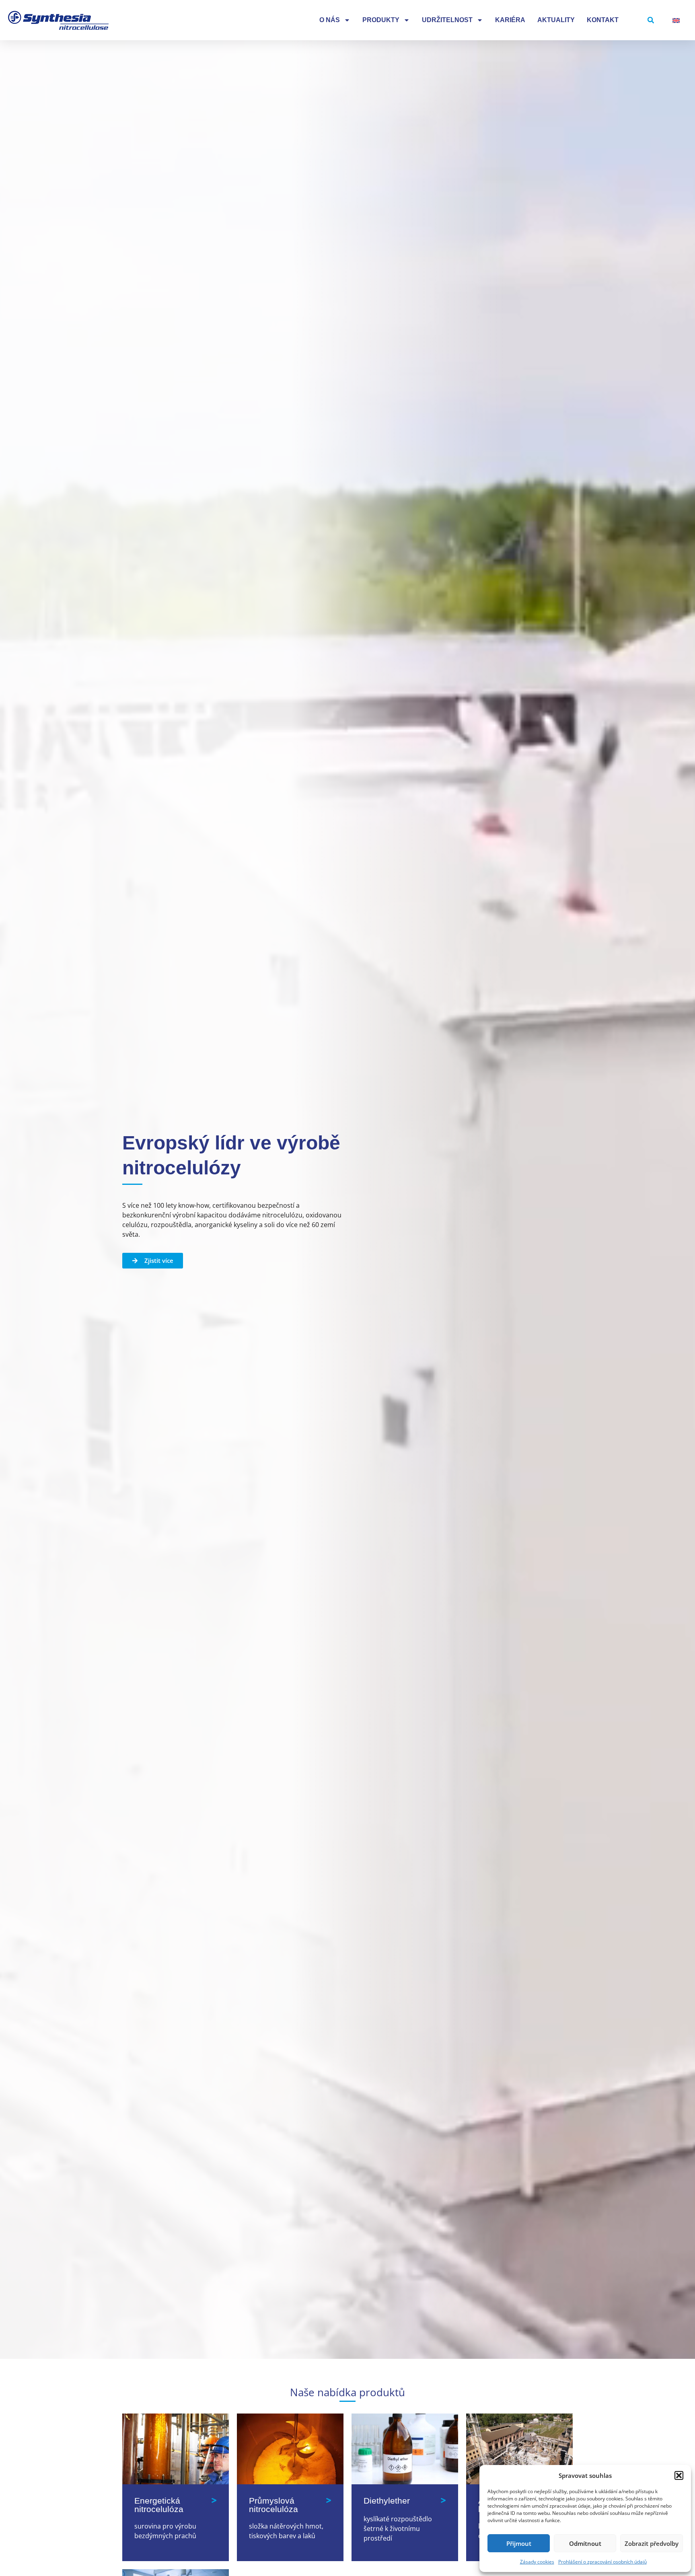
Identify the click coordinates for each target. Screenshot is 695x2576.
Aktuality (556, 20)
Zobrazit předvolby (652, 2543)
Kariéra (510, 20)
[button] (679, 2475)
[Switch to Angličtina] (676, 20)
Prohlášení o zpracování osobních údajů (602, 2562)
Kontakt (603, 20)
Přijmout (519, 2543)
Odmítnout (585, 2543)
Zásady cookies (537, 2562)
